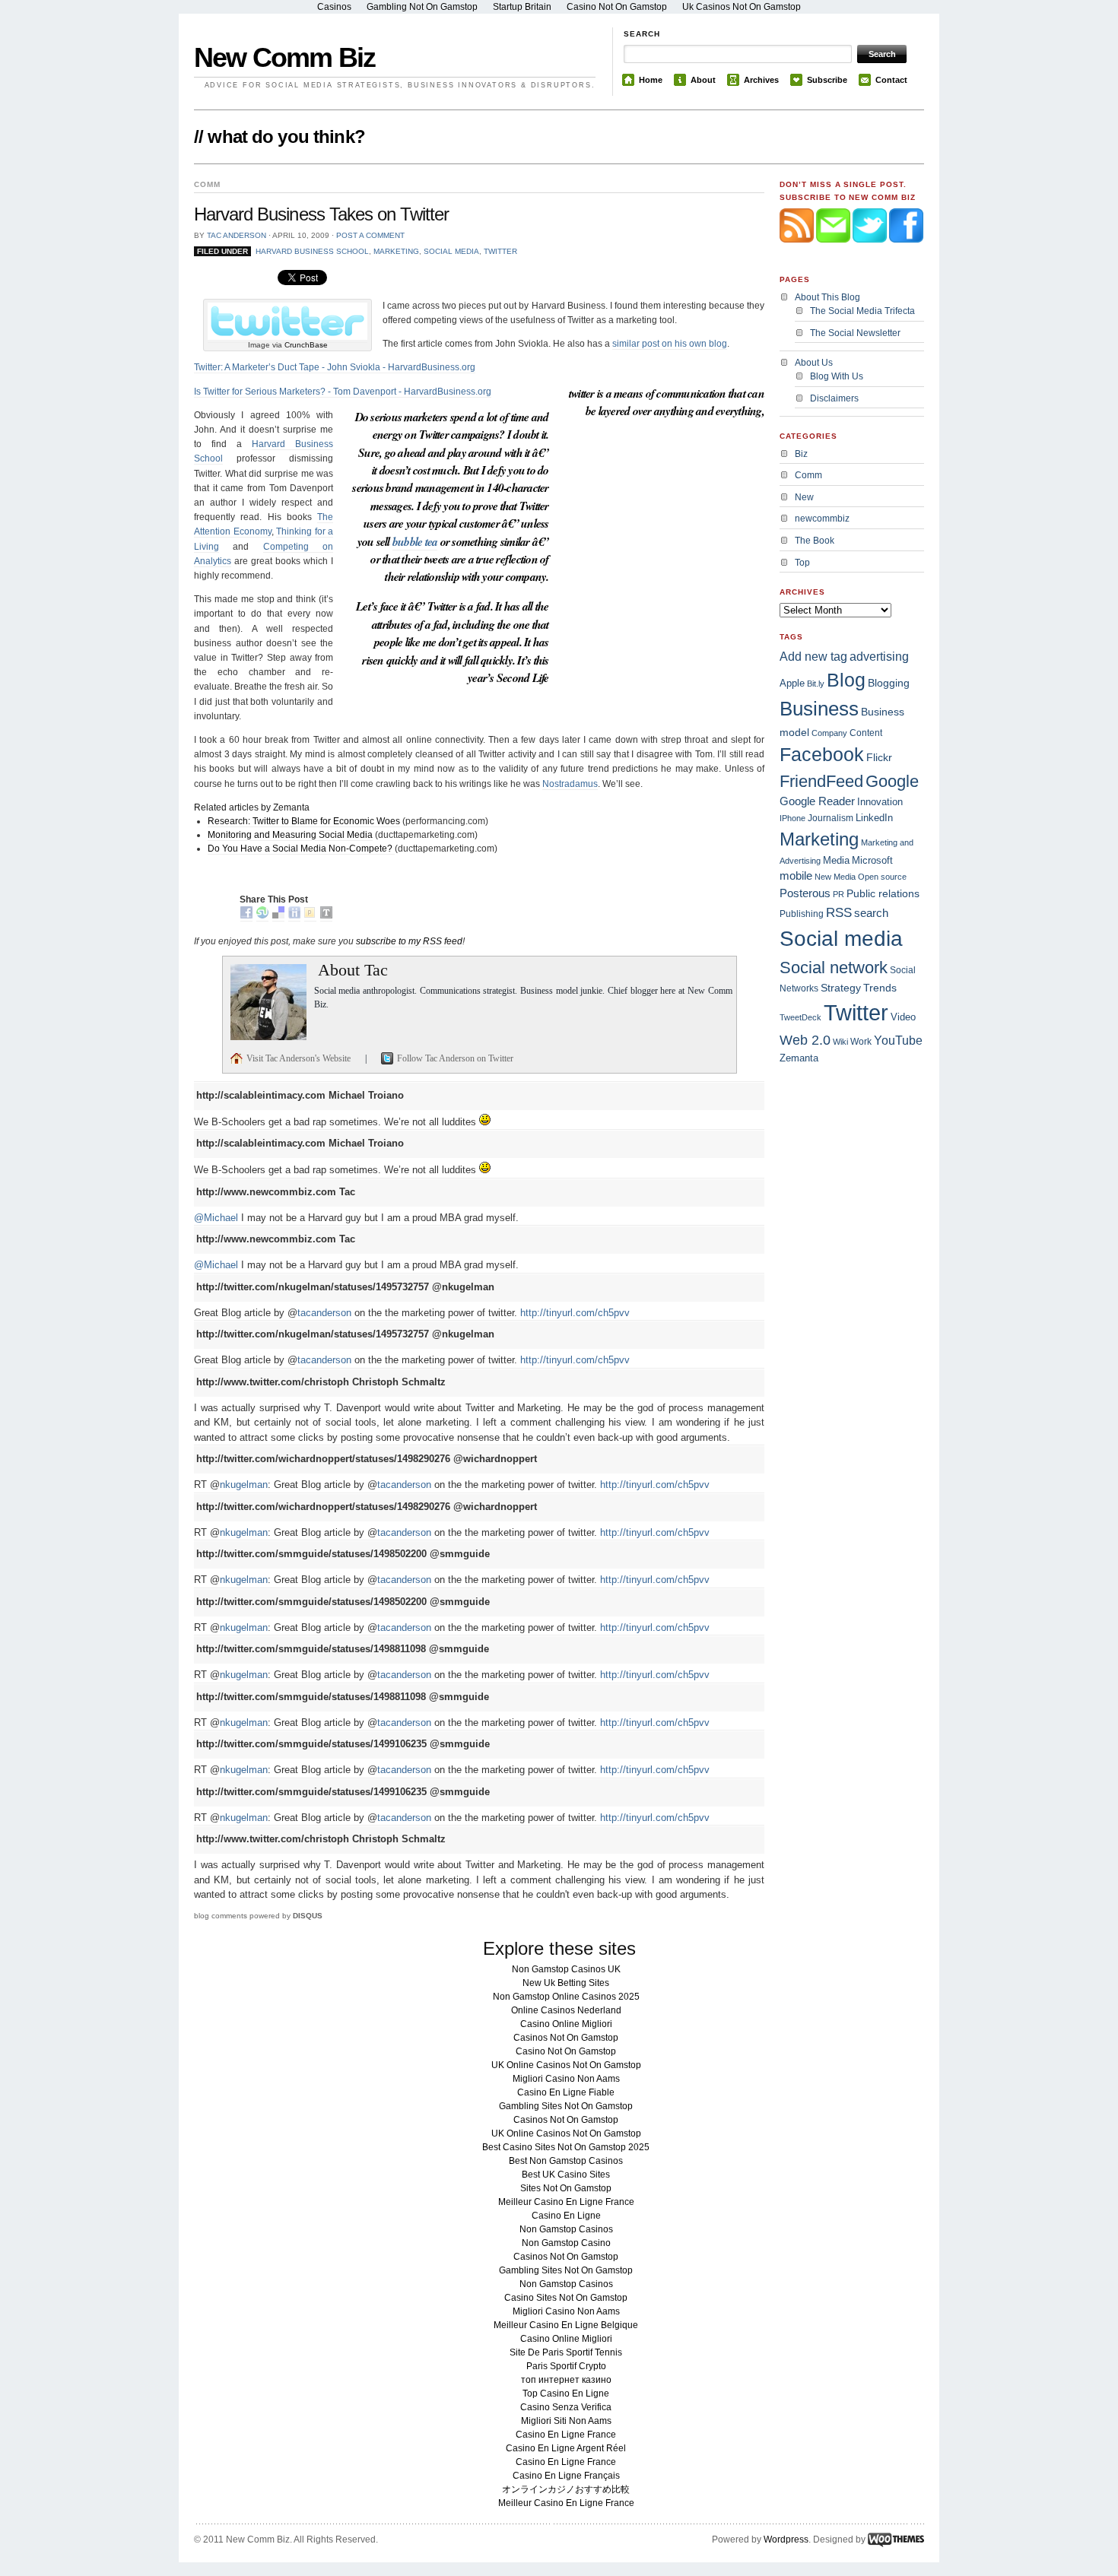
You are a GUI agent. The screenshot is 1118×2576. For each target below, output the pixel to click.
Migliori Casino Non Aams (566, 2079)
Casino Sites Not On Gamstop (566, 2298)
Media (836, 860)
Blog (846, 680)
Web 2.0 (805, 1040)
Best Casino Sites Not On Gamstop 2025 (566, 2147)
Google (892, 781)
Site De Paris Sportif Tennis (566, 2352)
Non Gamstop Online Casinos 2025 (566, 1997)
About (703, 80)
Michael (221, 1218)
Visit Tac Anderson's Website (300, 1058)
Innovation (880, 802)
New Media (835, 877)
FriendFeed (821, 781)
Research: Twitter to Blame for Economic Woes (304, 821)
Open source (882, 877)
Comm (808, 475)
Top (802, 563)
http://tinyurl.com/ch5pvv (575, 1313)
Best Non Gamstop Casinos (566, 2161)
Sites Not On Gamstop (566, 2188)
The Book (815, 541)
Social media (451, 251)
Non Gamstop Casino (566, 2243)
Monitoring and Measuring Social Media (290, 835)
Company (829, 733)
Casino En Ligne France (566, 2435)
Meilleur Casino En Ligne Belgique (566, 2325)
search (871, 913)
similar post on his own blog (670, 344)
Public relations (883, 893)
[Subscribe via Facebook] (906, 253)
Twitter (500, 251)
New (804, 497)
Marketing (396, 251)
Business (819, 709)
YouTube (898, 1040)
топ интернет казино (566, 2380)
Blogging (889, 683)
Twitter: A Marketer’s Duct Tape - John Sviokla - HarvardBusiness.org (335, 367)
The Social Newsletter (855, 333)
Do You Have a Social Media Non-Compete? (301, 849)
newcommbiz (822, 519)
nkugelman (244, 1485)
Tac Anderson (237, 235)
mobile (796, 876)
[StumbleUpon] (262, 916)
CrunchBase (306, 345)
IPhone (792, 818)
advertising (879, 657)
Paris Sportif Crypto (566, 2366)
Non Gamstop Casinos (566, 2229)
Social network (834, 968)
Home (651, 80)
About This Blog (827, 297)
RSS (839, 912)
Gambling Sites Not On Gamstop (566, 2106)
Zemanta (799, 1058)
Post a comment (370, 235)
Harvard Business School (312, 251)
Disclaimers (834, 398)
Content (866, 733)
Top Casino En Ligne (566, 2394)
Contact (891, 80)
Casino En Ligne (566, 2216)
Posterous (805, 893)
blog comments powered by (258, 1916)
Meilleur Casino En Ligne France (566, 2202)
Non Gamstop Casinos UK (566, 1969)
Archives (761, 80)
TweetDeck (800, 1017)
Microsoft (872, 860)
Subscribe (827, 80)
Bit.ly (816, 684)
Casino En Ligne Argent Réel (566, 2448)
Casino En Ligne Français (566, 2476)
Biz (801, 454)
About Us (814, 363)
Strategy (841, 988)
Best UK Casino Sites (566, 2175)
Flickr (879, 757)
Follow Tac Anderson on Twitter (455, 1058)
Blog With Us (837, 376)
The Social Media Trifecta (862, 311)
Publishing (802, 914)
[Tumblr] (326, 916)
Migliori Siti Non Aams (566, 2421)
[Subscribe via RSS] (798, 253)
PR (838, 894)
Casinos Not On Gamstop (566, 2038)
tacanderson (324, 1313)
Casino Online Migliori (566, 2024)
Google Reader (817, 801)
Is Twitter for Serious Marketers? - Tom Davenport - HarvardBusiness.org (343, 392)
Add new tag (813, 657)
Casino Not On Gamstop (566, 2051)
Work (861, 1042)
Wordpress (786, 2540)
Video (903, 1017)
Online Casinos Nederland (566, 2010)
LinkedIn (874, 818)
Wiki (840, 1042)
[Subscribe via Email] (834, 253)
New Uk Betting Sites (566, 1983)
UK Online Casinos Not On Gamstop (566, 2065)
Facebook (822, 754)
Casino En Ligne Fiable (566, 2092)
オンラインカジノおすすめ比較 (566, 2489)
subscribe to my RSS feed (409, 941)
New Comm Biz (284, 57)
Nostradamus (570, 784)
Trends (880, 988)
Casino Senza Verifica (566, 2407)
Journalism (831, 818)
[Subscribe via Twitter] (871, 253)
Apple (792, 683)
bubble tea (415, 541)
